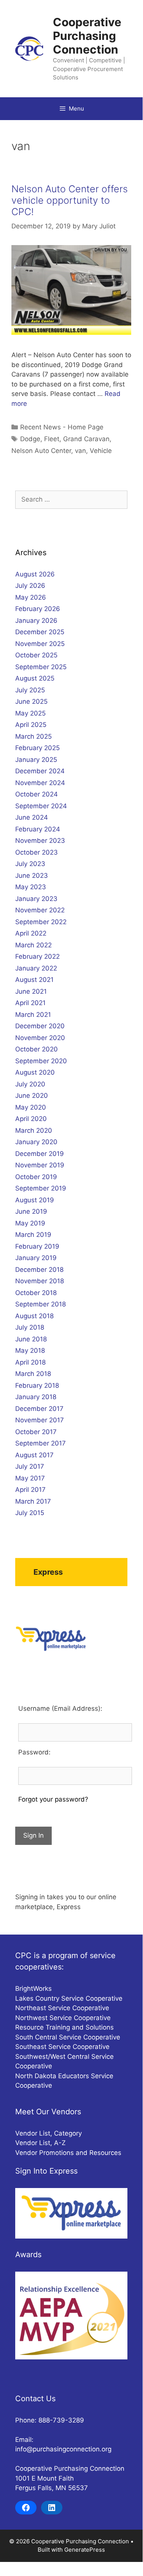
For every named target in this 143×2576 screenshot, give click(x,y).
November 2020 (40, 1038)
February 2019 (37, 1246)
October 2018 (36, 1293)
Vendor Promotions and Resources (68, 2153)
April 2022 (31, 933)
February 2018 (37, 1385)
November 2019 (40, 1165)
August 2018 (34, 1316)
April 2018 (30, 1362)
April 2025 (31, 725)
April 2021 (30, 1003)
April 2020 (31, 1119)
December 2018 (39, 1270)
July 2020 (30, 1084)
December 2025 (40, 632)
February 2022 (37, 956)
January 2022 (36, 968)
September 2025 (41, 667)
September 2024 (41, 806)
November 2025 (40, 644)
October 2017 (36, 1432)
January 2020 (36, 1142)
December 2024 (40, 771)
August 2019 (35, 1200)
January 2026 (36, 621)
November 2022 (40, 910)
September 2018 (41, 1304)
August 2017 (34, 1455)
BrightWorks (33, 1989)
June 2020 (32, 1096)
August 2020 (35, 1072)
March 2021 (33, 1015)
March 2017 (33, 1501)
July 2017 (30, 1466)
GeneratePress (85, 2550)
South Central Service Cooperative (68, 2037)
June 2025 (31, 701)
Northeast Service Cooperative (62, 2008)
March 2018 (33, 1374)
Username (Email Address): (60, 1708)
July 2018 (30, 1327)
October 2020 (37, 1049)
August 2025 (35, 678)
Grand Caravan (86, 439)
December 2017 (39, 1409)
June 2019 (31, 1211)
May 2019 (30, 1223)
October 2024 (37, 794)
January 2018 (36, 1397)
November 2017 (40, 1420)
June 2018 (31, 1339)
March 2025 (33, 736)
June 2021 (31, 991)
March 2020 (34, 1130)
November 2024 (40, 783)
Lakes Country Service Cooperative (69, 1998)
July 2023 (30, 864)
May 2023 (31, 887)
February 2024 (38, 829)
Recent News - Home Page (62, 427)
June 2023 (32, 876)
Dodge (30, 439)
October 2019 (36, 1177)
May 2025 (30, 713)
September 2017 (41, 1443)
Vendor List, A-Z (41, 2143)
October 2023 (37, 852)
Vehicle (101, 451)
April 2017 (30, 1490)
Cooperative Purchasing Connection (87, 36)
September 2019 (41, 1188)
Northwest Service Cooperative (63, 2018)
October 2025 (36, 655)
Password (33, 1752)
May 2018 (30, 1351)
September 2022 (41, 922)
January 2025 (36, 760)
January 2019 (36, 1258)
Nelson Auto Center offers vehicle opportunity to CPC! (70, 200)
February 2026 (38, 609)
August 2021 (34, 980)
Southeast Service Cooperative (62, 2047)
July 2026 (30, 586)
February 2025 (37, 748)
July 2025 (30, 690)
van (80, 451)
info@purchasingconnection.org (63, 2449)
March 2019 (33, 1235)
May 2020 (31, 1107)
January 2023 (36, 899)
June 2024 (32, 817)
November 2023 (40, 841)
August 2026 (35, 574)
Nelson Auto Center (41, 451)
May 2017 (30, 1478)
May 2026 (31, 597)
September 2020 (41, 1061)
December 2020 (40, 1026)
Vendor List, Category (48, 2133)
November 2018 (40, 1281)
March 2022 (33, 945)
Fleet (52, 439)
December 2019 (40, 1154)
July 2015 (30, 1513)
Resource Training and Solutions (64, 2027)
